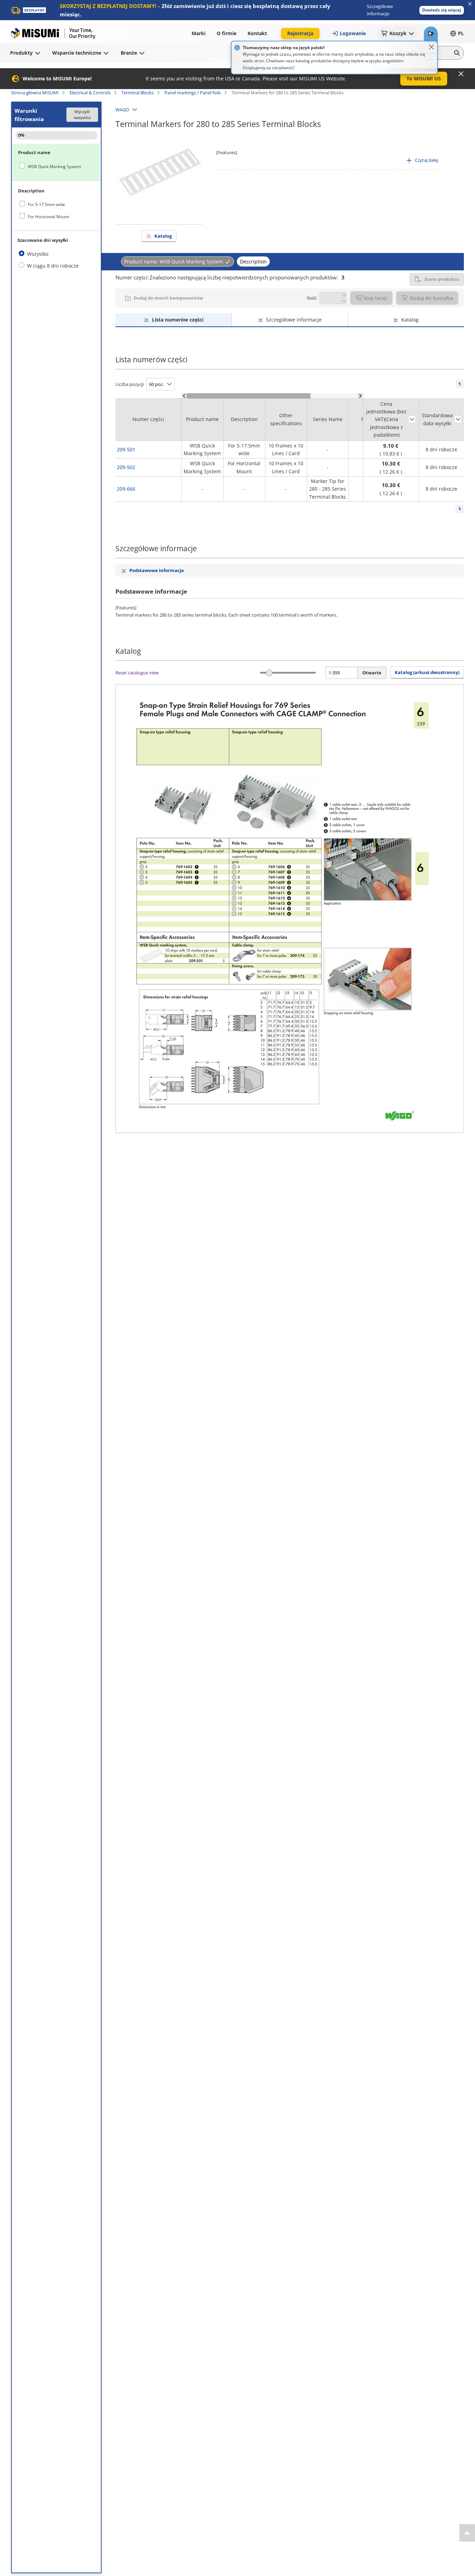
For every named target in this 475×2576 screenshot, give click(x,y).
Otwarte (372, 673)
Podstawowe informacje (157, 570)
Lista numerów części (178, 320)
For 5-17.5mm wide (46, 204)
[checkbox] (56, 166)
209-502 (126, 467)
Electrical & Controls (90, 93)
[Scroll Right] (360, 396)
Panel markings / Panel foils (193, 93)
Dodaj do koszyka (431, 298)
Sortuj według (412, 419)
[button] (442, 10)
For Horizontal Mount (48, 217)
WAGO (122, 110)
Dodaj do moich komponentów (168, 298)
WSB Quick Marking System (54, 167)
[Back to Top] (467, 2533)
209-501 (126, 449)
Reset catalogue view (137, 673)
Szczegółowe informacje (294, 320)
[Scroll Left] (184, 396)
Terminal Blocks (138, 93)
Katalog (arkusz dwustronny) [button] (427, 672)
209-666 (126, 489)
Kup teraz (376, 298)
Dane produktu (442, 279)
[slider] (269, 673)
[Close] (432, 47)
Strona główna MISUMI (35, 93)
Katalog (163, 236)
